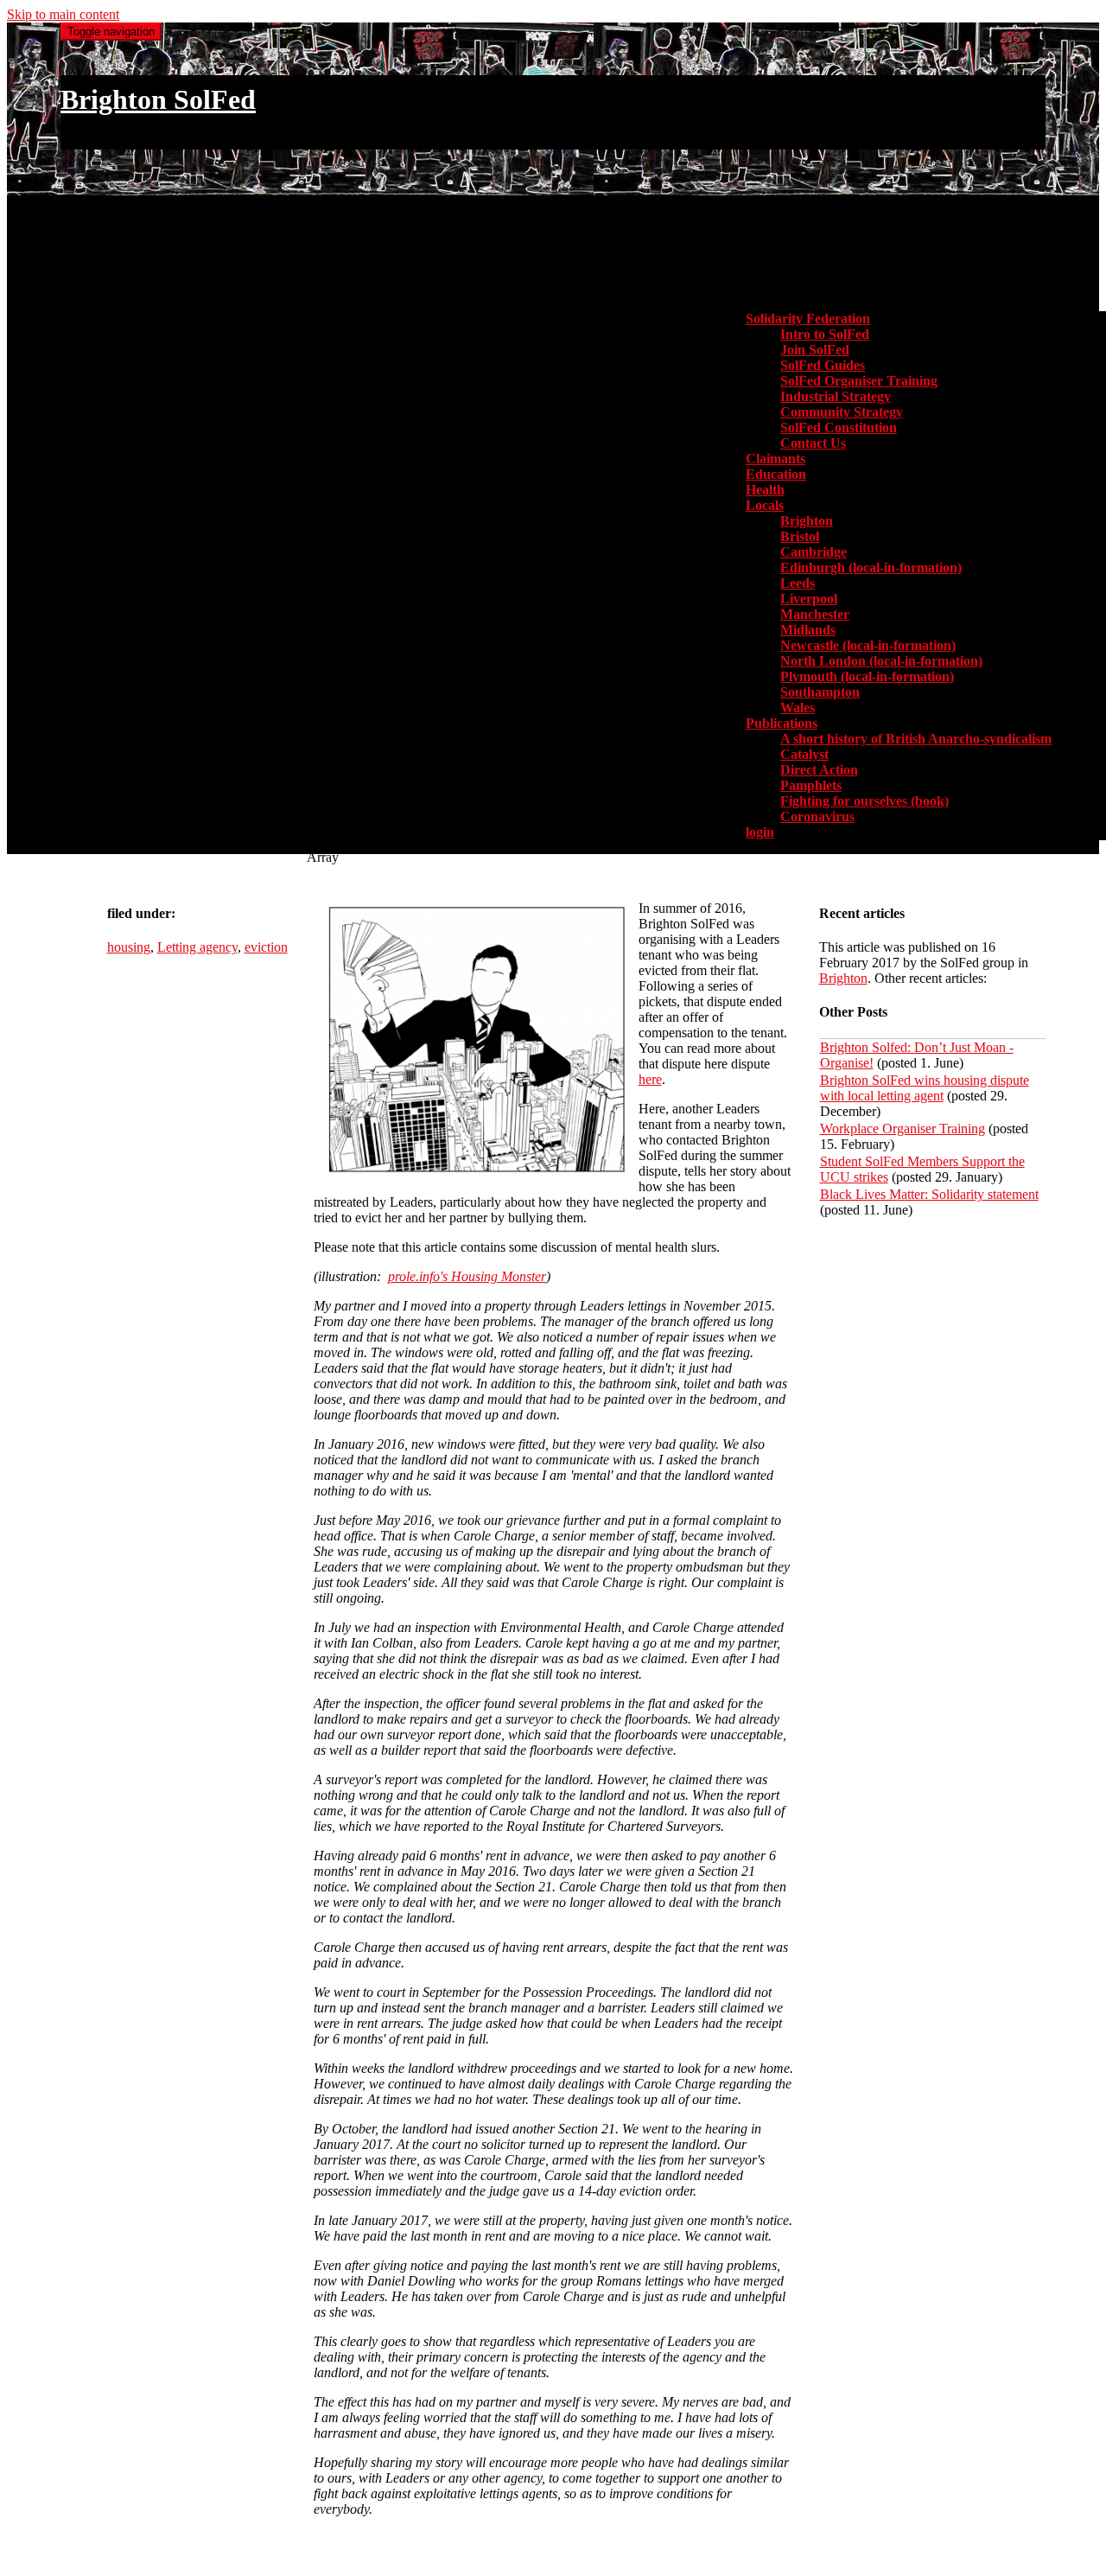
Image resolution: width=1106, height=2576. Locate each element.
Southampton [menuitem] (820, 692)
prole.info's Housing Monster (467, 1276)
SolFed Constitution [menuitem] (839, 427)
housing (129, 947)
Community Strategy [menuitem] (842, 412)
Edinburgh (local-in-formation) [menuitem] (871, 567)
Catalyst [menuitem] (804, 754)
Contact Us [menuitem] (813, 443)
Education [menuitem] (776, 474)
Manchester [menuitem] (815, 614)
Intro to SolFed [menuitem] (825, 334)
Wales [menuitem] (798, 708)
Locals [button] (765, 505)
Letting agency (197, 947)
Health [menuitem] (765, 490)
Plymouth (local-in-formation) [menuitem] (867, 676)
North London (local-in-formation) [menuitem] (881, 661)
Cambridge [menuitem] (814, 552)
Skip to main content (63, 14)
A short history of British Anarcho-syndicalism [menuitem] (916, 739)
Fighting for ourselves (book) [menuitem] (864, 801)
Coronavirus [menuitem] (817, 816)
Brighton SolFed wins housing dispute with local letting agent (925, 1088)
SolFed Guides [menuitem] (823, 365)
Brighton (843, 978)
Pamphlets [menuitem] (811, 785)
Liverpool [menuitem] (809, 599)
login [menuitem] (760, 832)
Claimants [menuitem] (775, 459)
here (650, 1079)
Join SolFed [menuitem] (815, 350)
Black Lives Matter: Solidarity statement (929, 1194)
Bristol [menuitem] (800, 536)
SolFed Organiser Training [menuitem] (859, 381)
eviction (266, 947)
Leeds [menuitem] (798, 583)
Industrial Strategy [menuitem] (836, 396)
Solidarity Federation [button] (808, 319)
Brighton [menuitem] (807, 521)
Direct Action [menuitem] (819, 770)
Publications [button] (782, 723)
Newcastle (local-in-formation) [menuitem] (868, 645)
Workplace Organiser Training (903, 1129)
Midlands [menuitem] (808, 630)
